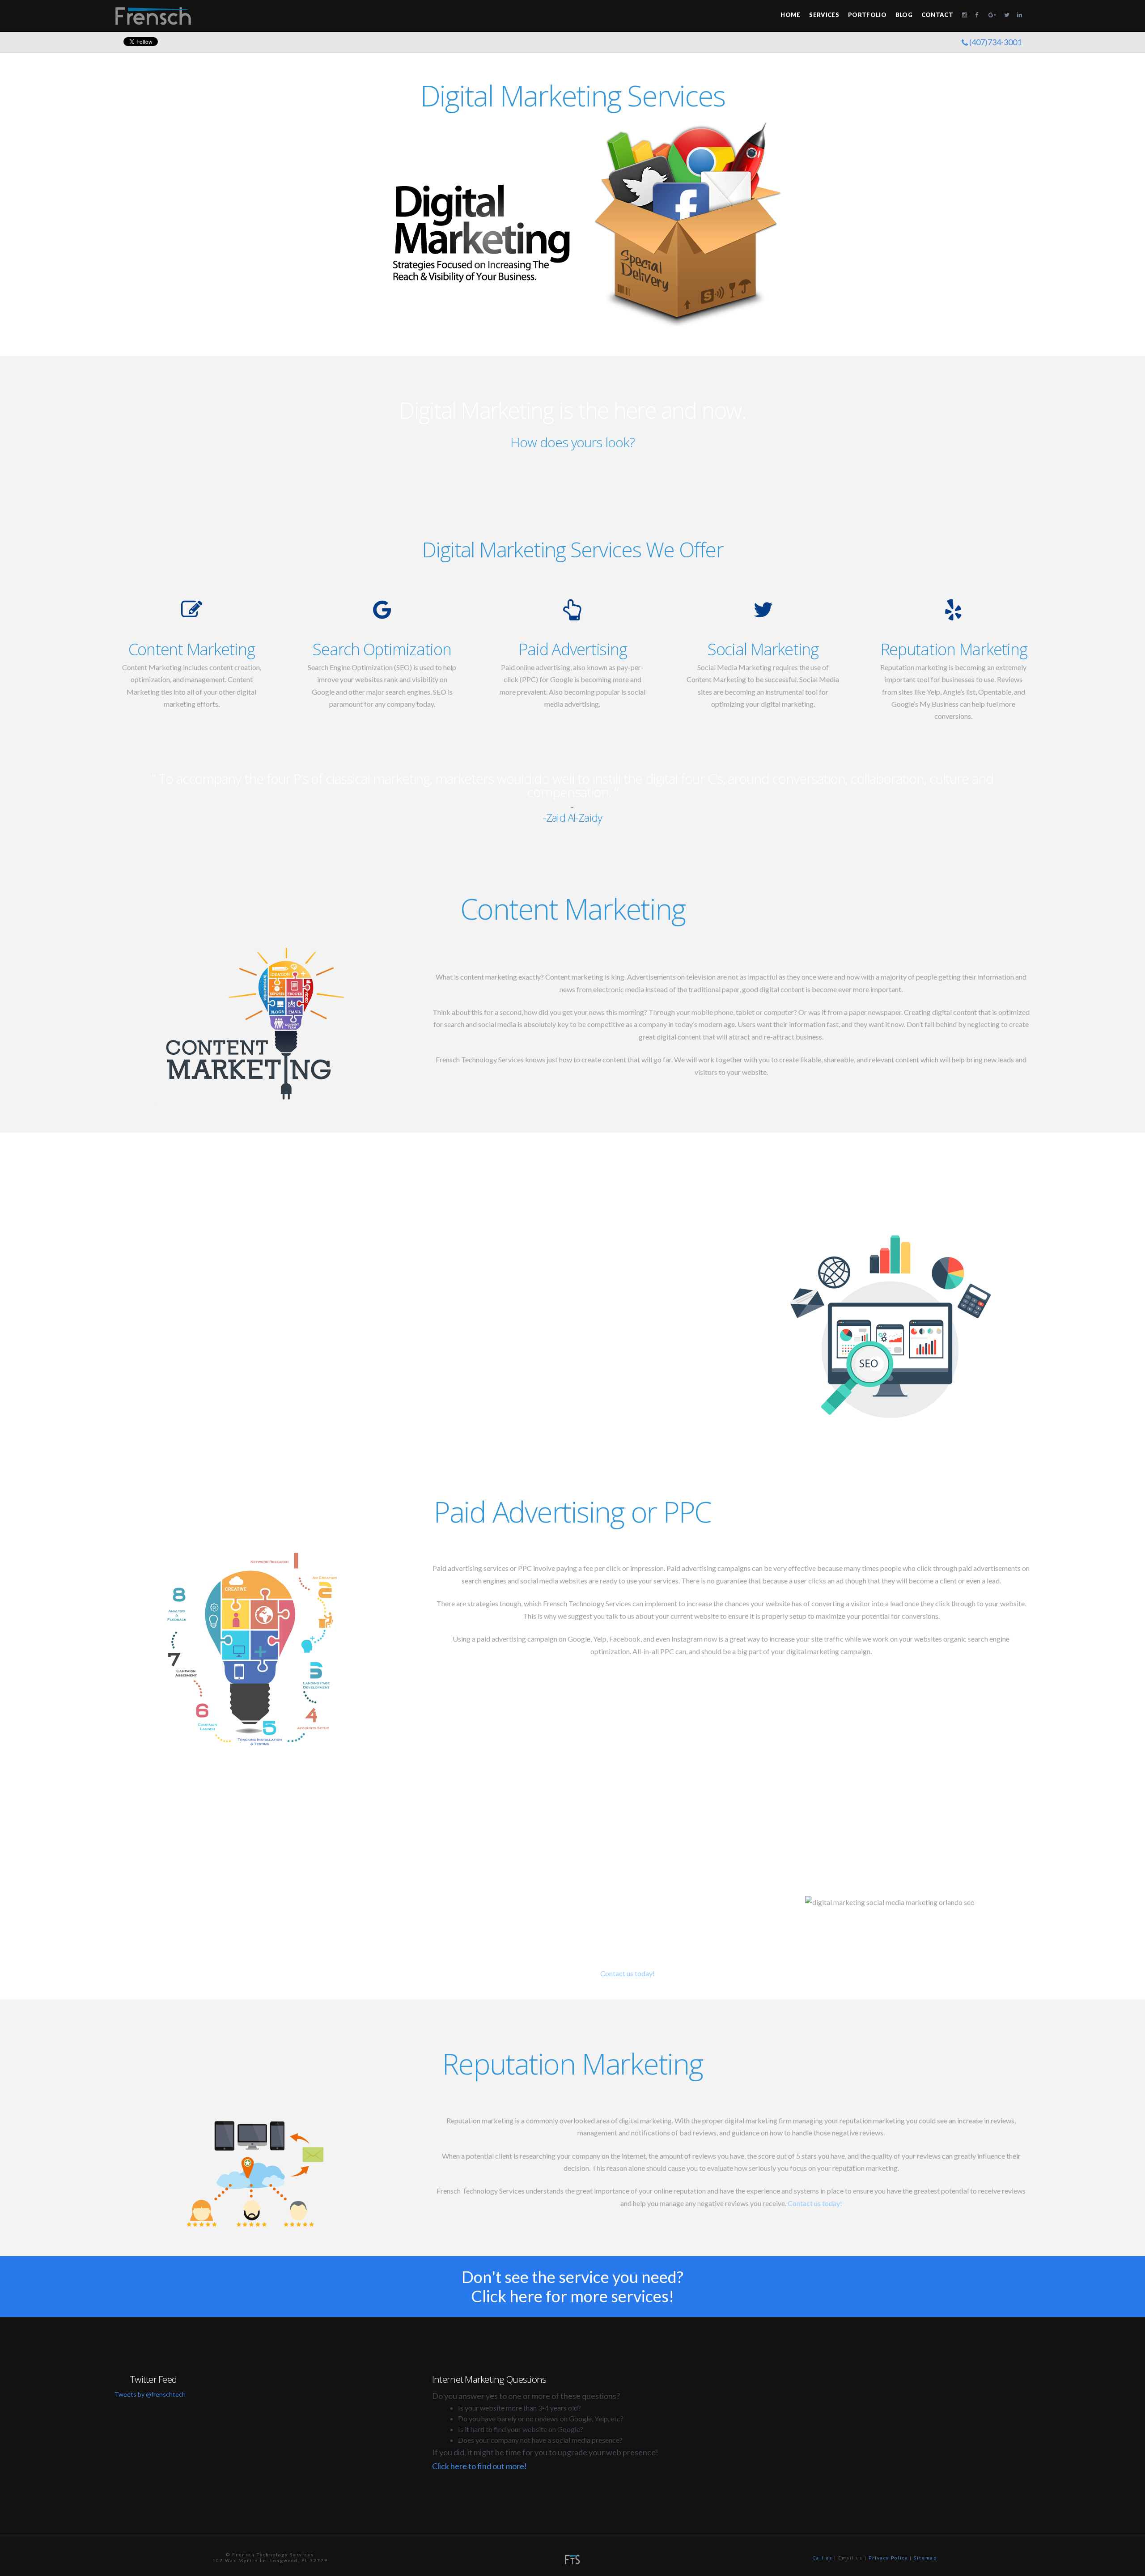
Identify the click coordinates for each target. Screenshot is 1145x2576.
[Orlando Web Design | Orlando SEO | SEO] (153, 15)
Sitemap (925, 2558)
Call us (823, 2558)
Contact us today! (628, 1973)
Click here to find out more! (479, 2466)
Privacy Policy (888, 2558)
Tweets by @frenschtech (150, 2394)
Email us (850, 2558)
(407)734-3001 (995, 42)
